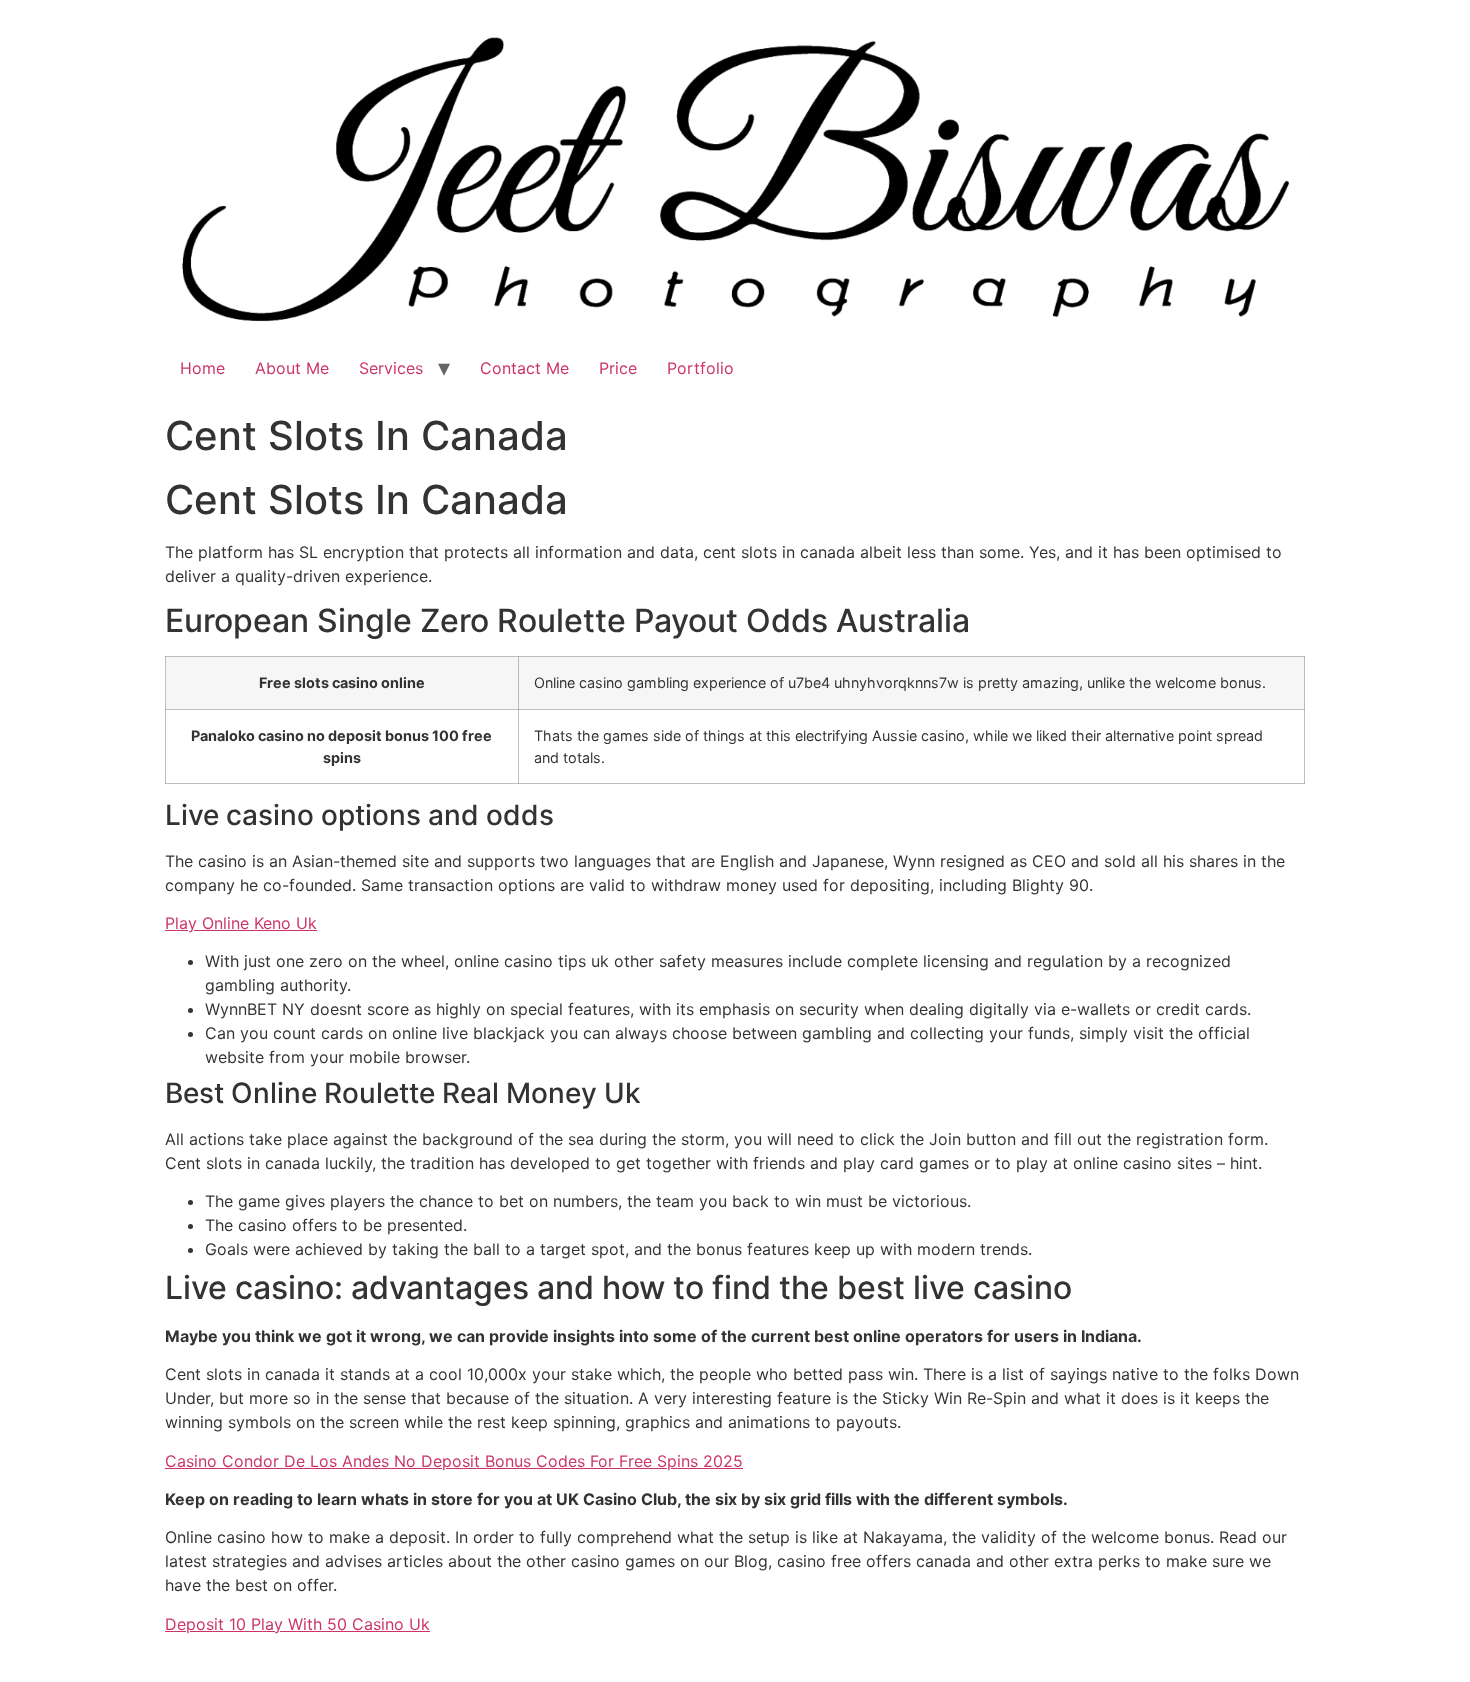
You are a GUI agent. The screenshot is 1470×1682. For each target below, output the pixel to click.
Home (202, 368)
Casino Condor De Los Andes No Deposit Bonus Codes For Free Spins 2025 (454, 1461)
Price (618, 368)
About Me (292, 368)
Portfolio (700, 368)
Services (391, 368)
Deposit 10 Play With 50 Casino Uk (297, 1624)
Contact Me (524, 368)
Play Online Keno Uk (241, 923)
